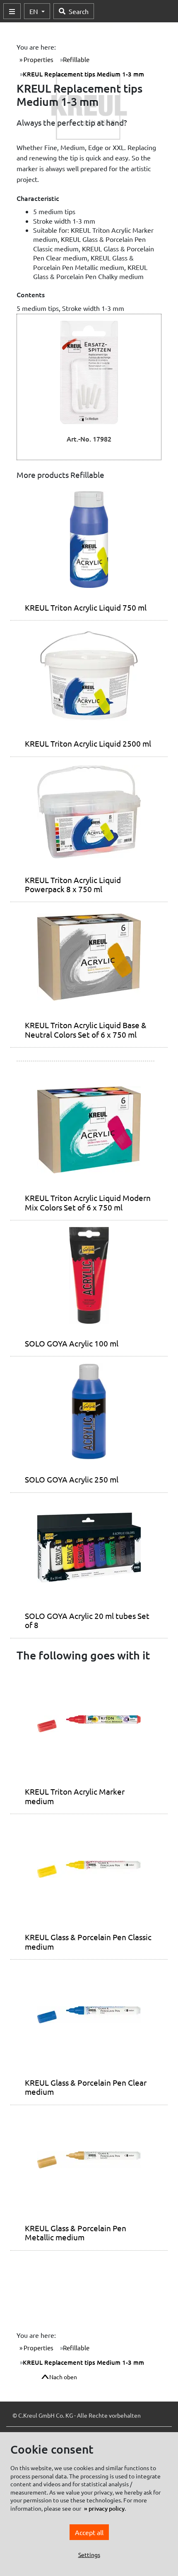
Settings (89, 2555)
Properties (38, 59)
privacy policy (107, 2508)
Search (79, 11)
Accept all (89, 2532)
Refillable (76, 59)
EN (35, 11)
